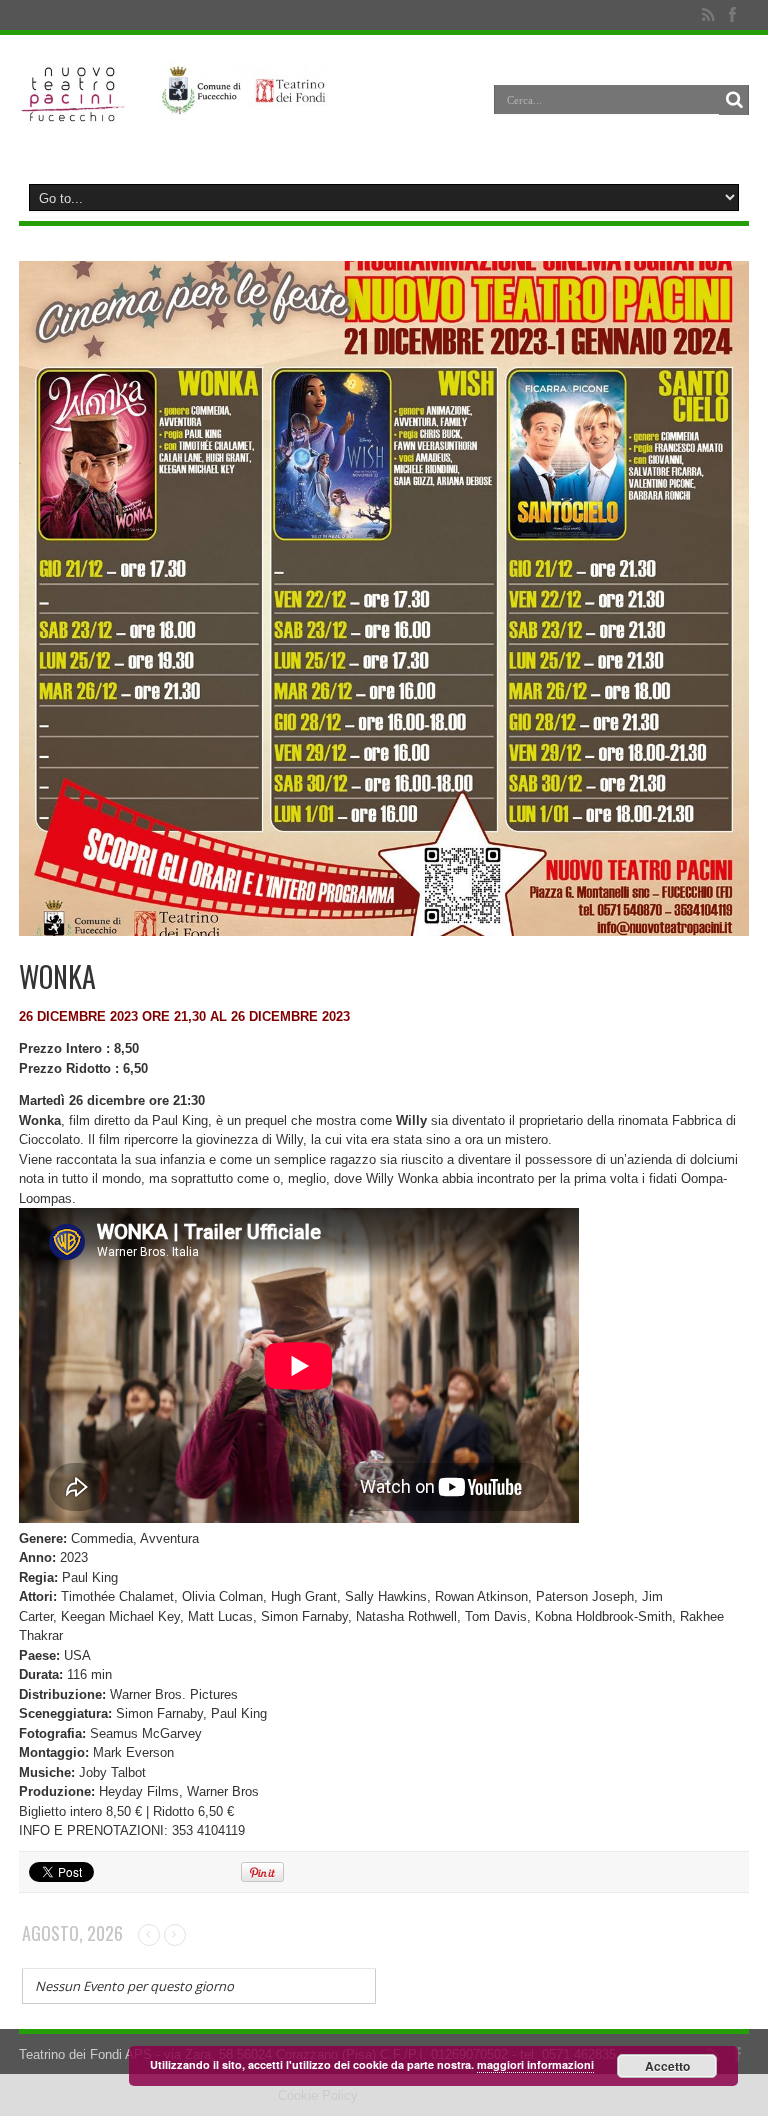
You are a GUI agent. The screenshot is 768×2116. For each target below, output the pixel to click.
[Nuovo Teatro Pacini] (73, 115)
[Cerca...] (734, 100)
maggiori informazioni (535, 2064)
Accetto (667, 2066)
